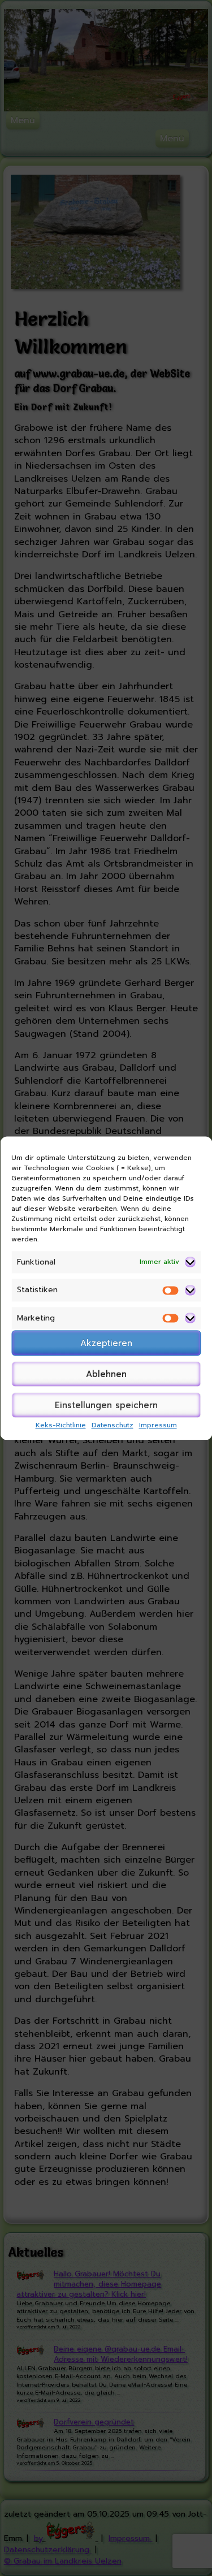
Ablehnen (106, 1374)
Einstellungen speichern (106, 1405)
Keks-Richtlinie (61, 1426)
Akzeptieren (106, 1343)
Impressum (158, 1426)
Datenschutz (113, 1426)
